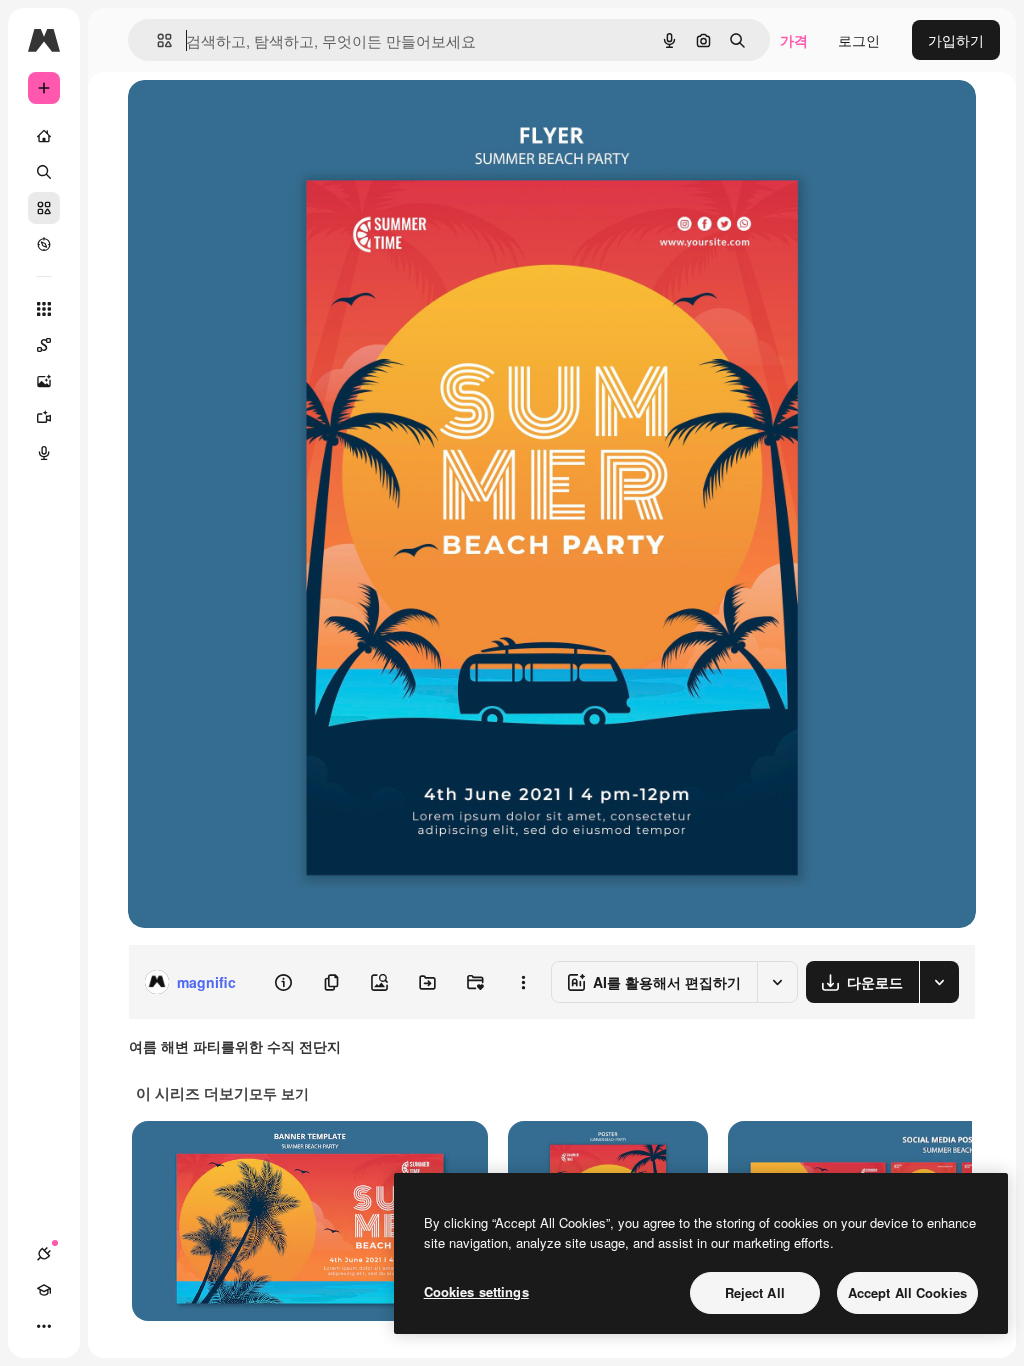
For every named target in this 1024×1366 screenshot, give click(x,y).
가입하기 (956, 40)
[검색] (44, 172)
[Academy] (44, 1290)
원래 (243, 117)
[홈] (44, 136)
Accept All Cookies (907, 1292)
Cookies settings (476, 1291)
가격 (794, 40)
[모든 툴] (44, 309)
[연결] (44, 1254)
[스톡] (44, 208)
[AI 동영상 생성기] (44, 417)
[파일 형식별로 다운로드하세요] (939, 982)
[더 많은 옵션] (523, 982)
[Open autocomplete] (156, 40)
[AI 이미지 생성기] (44, 381)
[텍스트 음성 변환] (44, 453)
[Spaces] (44, 345)
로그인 (859, 40)
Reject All (755, 1292)
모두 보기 (279, 1093)
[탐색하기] (44, 244)
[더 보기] (44, 1326)
